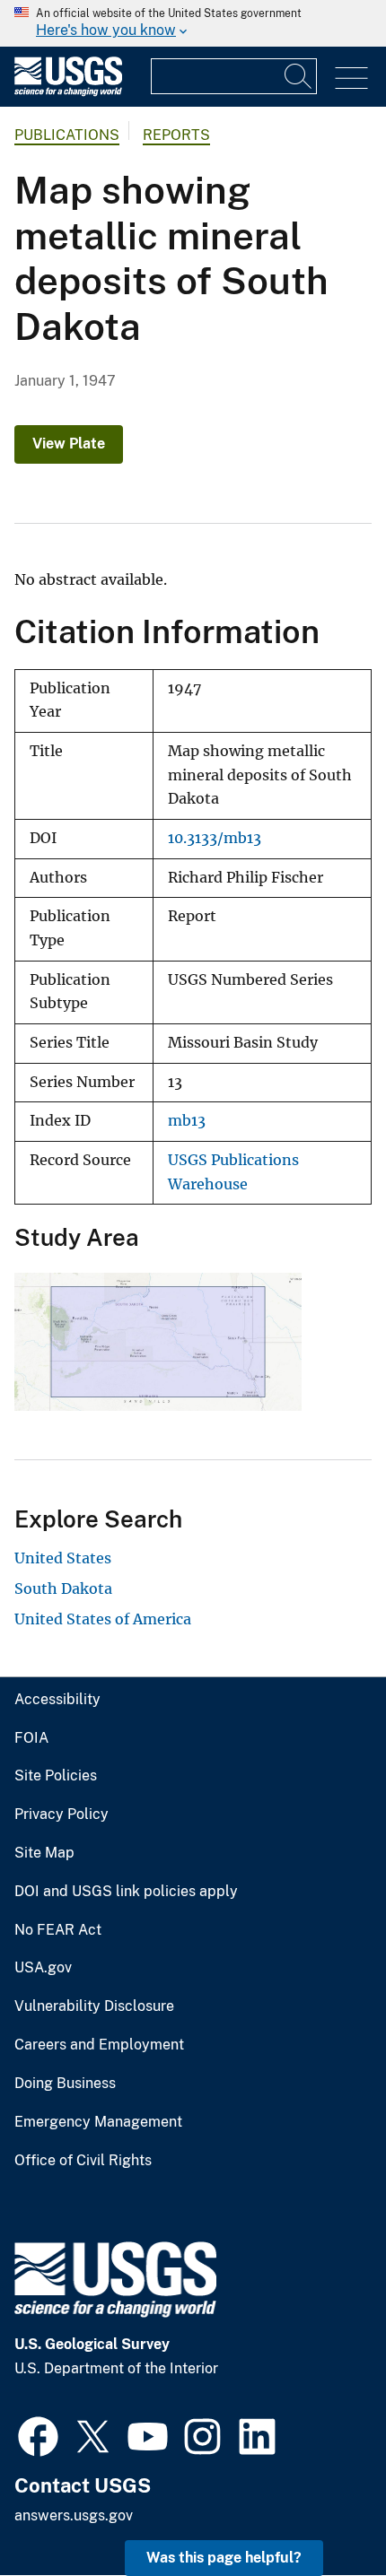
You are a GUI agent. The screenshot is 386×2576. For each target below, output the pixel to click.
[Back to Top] (321, 2511)
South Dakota (63, 1588)
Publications (67, 135)
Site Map (44, 1853)
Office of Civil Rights (83, 2161)
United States (63, 1558)
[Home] (68, 92)
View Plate (69, 444)
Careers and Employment (99, 2045)
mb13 (187, 1121)
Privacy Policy (61, 1815)
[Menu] (351, 78)
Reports (176, 135)
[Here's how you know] (193, 23)
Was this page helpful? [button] (224, 2558)
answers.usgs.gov (74, 2515)
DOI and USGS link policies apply (126, 1892)
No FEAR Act (58, 1930)
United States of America (103, 1619)
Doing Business (65, 2084)
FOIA (31, 1738)
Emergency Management (98, 2122)
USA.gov (43, 1968)
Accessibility (57, 1700)
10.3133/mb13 (215, 838)
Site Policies (56, 1776)
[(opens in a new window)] (38, 2434)
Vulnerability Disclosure (94, 2006)
